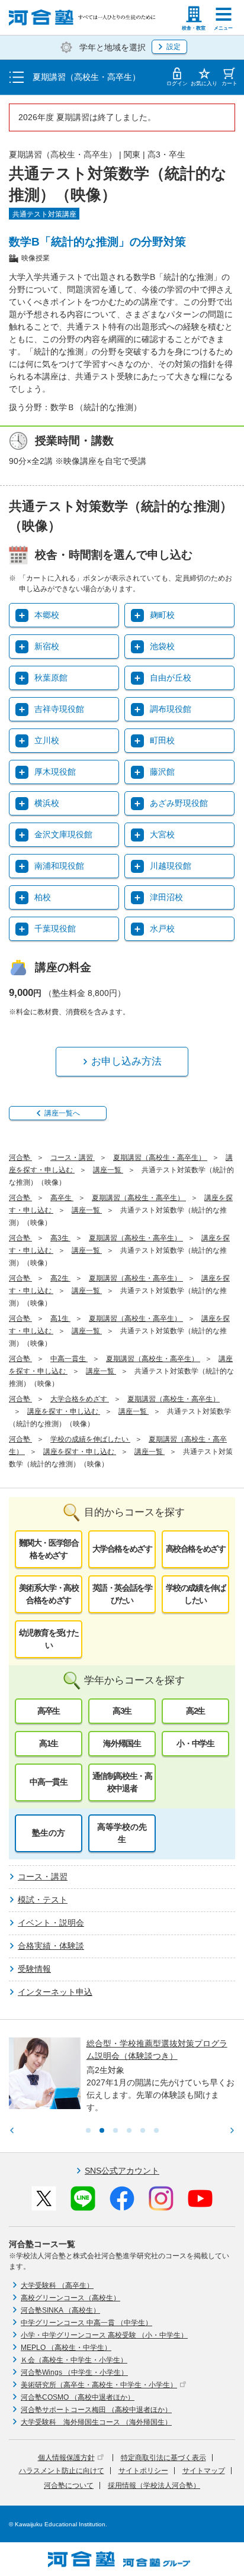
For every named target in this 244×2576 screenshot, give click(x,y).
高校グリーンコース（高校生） (70, 2298)
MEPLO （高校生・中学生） (66, 2348)
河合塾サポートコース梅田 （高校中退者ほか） (96, 2410)
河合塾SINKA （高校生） (60, 2310)
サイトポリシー (143, 2471)
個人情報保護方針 (66, 2458)
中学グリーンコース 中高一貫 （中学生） (86, 2323)
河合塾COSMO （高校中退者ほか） (78, 2397)
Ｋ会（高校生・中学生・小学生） (74, 2360)
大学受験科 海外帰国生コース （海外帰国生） (96, 2422)
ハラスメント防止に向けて (62, 2471)
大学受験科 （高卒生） (57, 2285)
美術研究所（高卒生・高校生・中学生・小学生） (99, 2385)
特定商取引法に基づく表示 (163, 2458)
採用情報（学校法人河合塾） (154, 2485)
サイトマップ (204, 2471)
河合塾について (69, 2485)
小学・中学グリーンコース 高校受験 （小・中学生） (104, 2335)
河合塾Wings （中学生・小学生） (74, 2372)
